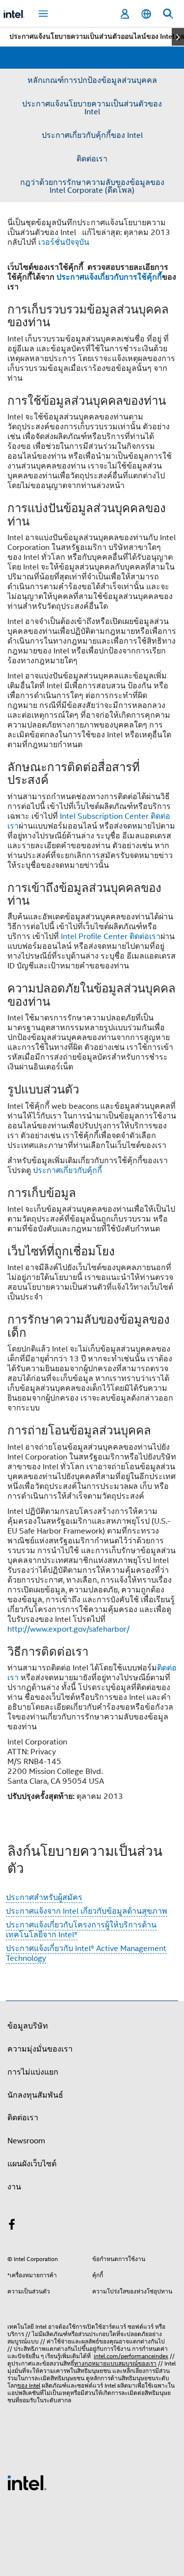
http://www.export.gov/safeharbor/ (68, 1629)
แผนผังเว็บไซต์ (32, 2164)
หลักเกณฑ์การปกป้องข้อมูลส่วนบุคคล (92, 80)
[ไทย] (146, 14)
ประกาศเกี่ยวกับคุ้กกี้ (67, 1171)
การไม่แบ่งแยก (33, 2072)
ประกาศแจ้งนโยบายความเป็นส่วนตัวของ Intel (92, 108)
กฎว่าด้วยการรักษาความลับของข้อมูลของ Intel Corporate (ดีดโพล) (92, 186)
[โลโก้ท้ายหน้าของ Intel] (27, 2482)
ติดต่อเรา (92, 159)
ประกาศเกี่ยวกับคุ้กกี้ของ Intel (92, 135)
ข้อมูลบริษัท (28, 2026)
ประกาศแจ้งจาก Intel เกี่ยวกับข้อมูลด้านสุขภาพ (87, 1911)
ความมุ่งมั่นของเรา (40, 2049)
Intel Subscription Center (104, 816)
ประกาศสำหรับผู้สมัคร (44, 1898)
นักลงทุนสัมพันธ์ (35, 2095)
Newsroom (26, 2141)
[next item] (178, 37)
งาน (14, 2187)
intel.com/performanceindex (131, 2356)
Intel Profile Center (94, 937)
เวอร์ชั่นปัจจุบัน (64, 242)
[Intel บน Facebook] (12, 2226)
